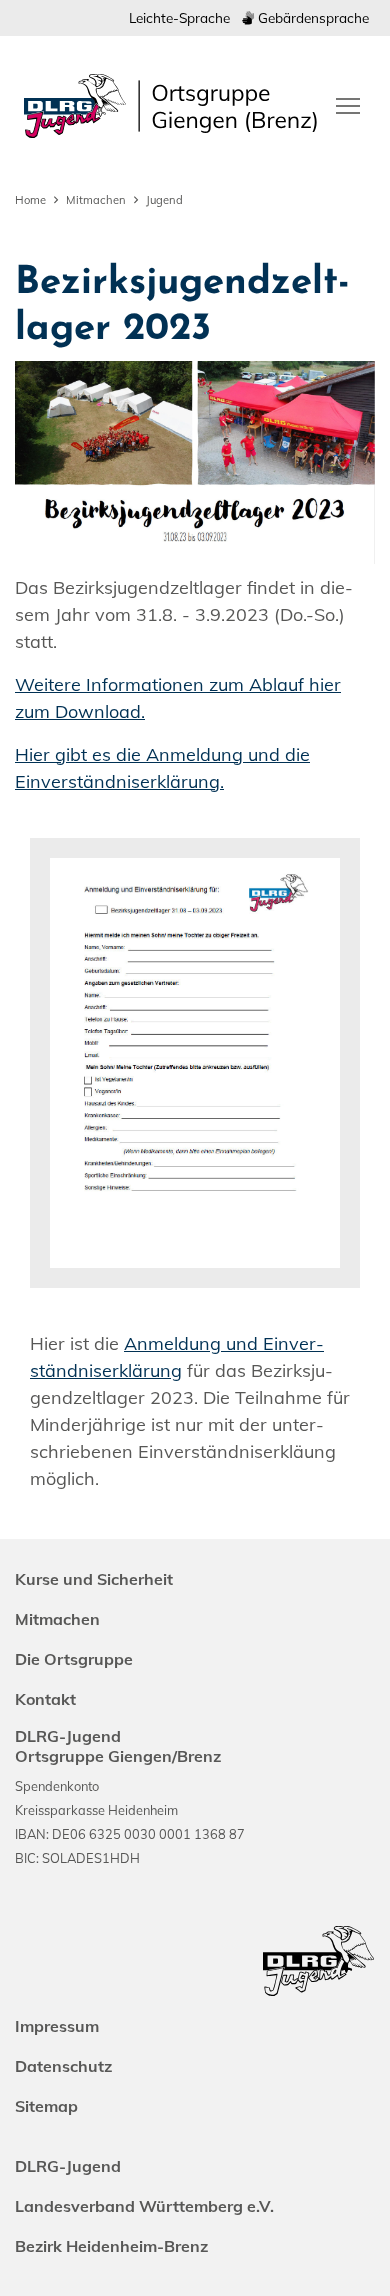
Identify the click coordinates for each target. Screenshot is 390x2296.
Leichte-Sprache (179, 17)
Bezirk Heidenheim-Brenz (111, 2246)
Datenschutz (63, 2066)
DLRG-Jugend (68, 2166)
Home (30, 200)
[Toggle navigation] (348, 104)
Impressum (57, 2026)
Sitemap (46, 2106)
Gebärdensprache (311, 17)
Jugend (164, 200)
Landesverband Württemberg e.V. (144, 2206)
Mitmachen (96, 200)
